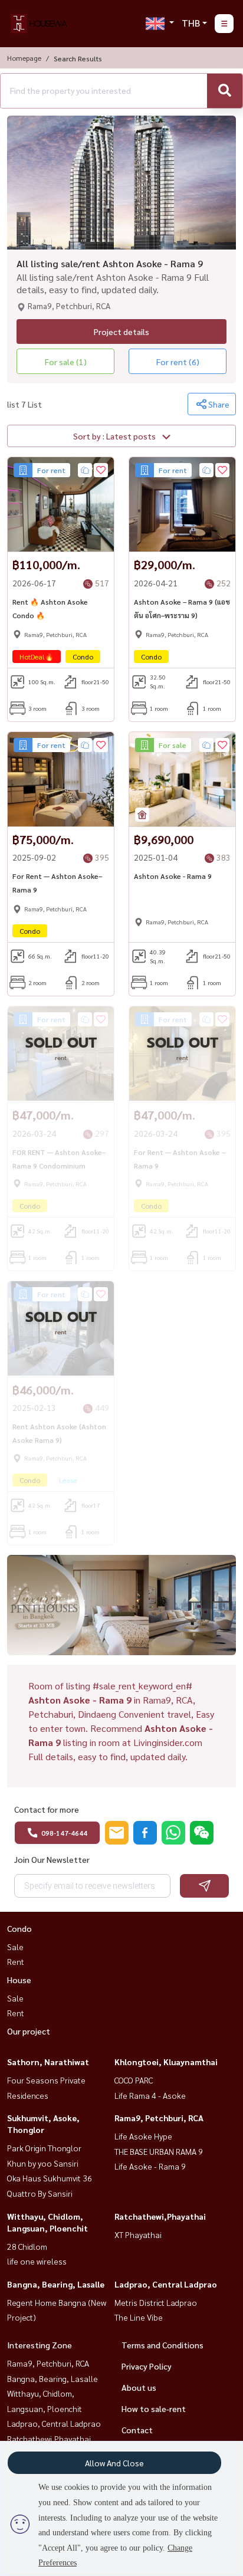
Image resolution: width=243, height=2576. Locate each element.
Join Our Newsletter (52, 1859)
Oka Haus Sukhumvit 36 (50, 2178)
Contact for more (47, 1809)
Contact (137, 2430)
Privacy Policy (147, 2366)
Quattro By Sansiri (40, 2193)
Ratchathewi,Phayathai (160, 2216)
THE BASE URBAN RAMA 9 (159, 2151)
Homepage (24, 58)
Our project (29, 2031)
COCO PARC (134, 2080)
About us (139, 2387)
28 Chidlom (27, 2246)
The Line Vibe (139, 2317)
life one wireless (37, 2261)
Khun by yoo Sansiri (43, 2163)
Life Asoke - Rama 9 (150, 2166)
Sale (15, 1947)
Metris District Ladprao (156, 2302)
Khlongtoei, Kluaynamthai (166, 2062)
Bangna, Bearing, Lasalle (56, 2284)
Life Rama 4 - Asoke (150, 2095)
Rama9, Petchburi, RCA (159, 2118)
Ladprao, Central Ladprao (166, 2284)
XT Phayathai (138, 2234)
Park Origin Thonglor (44, 2148)
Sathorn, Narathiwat (48, 2062)
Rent (16, 1961)
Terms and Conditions (162, 2345)
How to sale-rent (154, 2408)
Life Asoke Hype (143, 2136)
